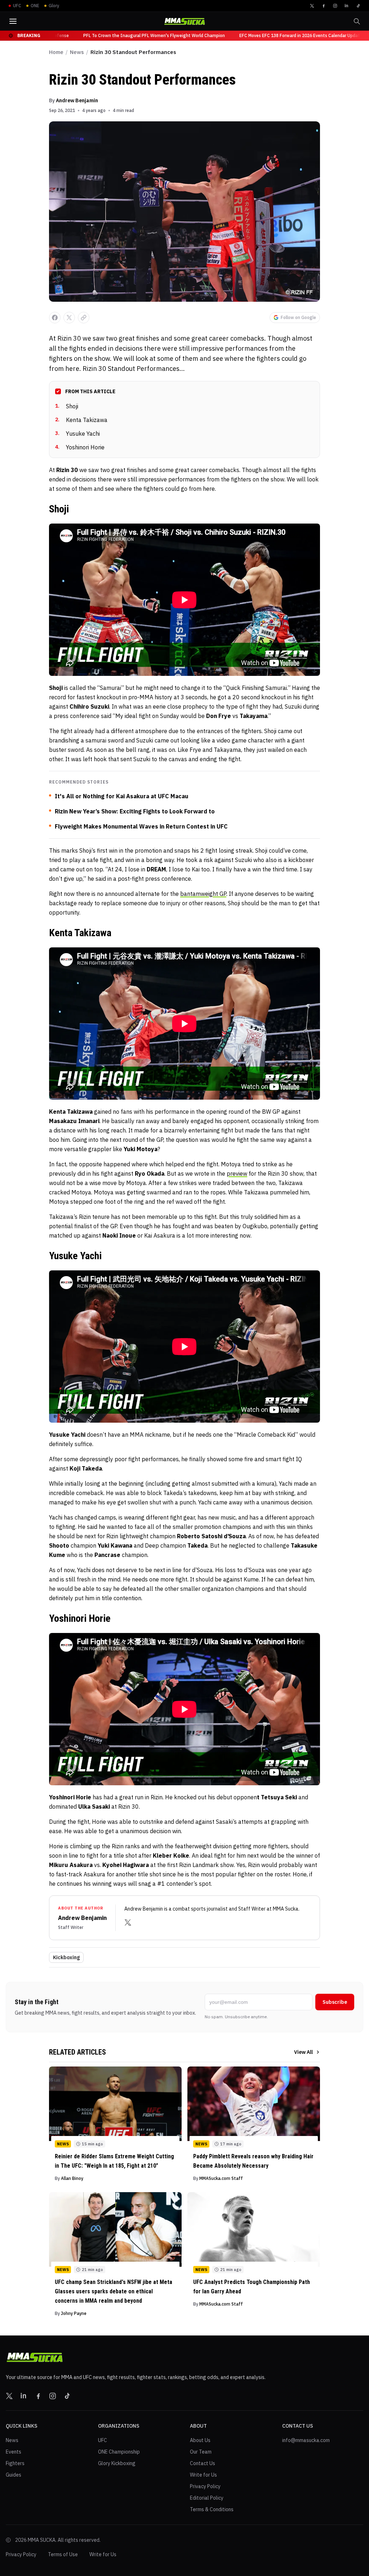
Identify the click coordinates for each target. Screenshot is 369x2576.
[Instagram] (335, 6)
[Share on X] (69, 318)
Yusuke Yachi (77, 434)
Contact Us (203, 2463)
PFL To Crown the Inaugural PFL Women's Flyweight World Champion (130, 35)
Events (14, 2452)
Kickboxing (66, 1957)
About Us (200, 2440)
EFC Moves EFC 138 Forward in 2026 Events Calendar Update (277, 35)
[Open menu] (13, 21)
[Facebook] (324, 6)
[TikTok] (358, 6)
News (77, 52)
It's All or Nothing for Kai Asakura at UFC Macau (122, 796)
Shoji (67, 406)
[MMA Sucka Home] (184, 21)
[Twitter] (312, 6)
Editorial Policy (207, 2498)
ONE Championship (119, 2452)
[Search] (357, 21)
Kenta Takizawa (81, 420)
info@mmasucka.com (306, 2440)
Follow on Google (298, 317)
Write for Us (203, 2475)
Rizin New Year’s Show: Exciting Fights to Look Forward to (135, 811)
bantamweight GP (203, 894)
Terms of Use (63, 2554)
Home (56, 52)
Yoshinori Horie (80, 447)
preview (237, 1173)
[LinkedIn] (347, 6)
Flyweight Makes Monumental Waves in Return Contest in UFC (141, 826)
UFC (103, 2440)
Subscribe (335, 2002)
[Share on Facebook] (55, 318)
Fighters (15, 2463)
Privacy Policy (205, 2486)
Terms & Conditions (212, 2509)
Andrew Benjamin (77, 100)
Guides (14, 2475)
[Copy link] (84, 318)
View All (303, 2052)
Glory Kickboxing (117, 2463)
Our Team (201, 2452)
